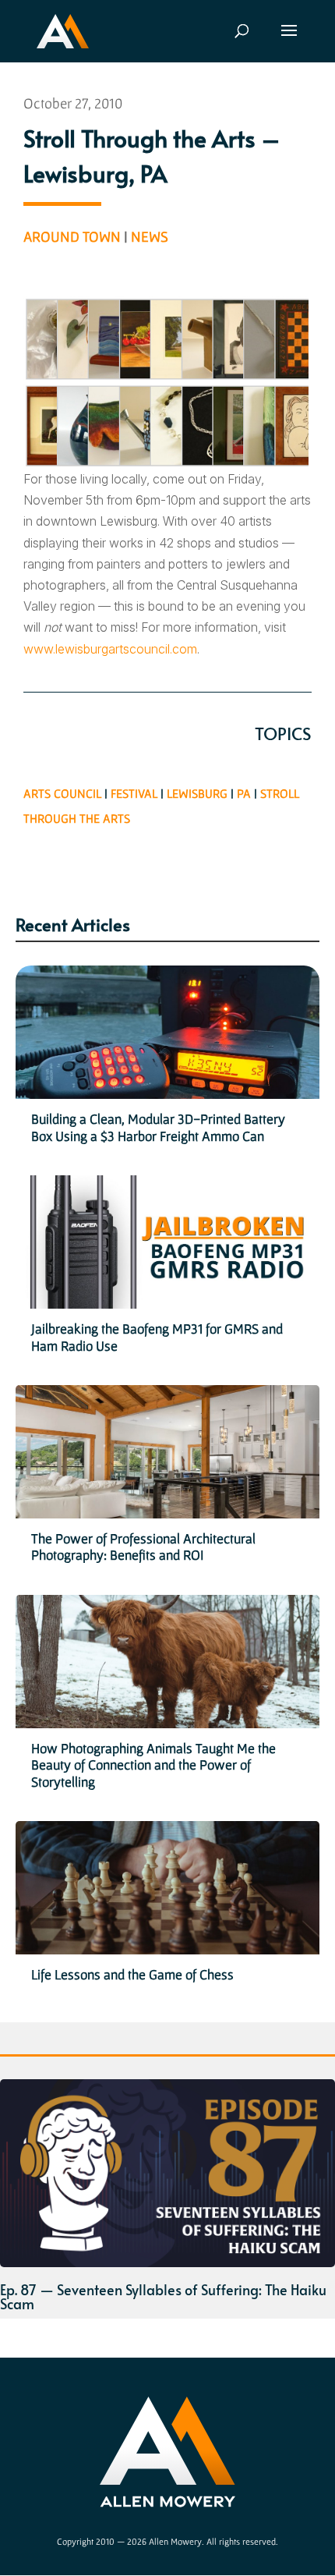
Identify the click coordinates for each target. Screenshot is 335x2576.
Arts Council (62, 793)
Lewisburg (197, 793)
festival (134, 793)
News (150, 236)
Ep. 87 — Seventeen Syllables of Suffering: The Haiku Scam (163, 2296)
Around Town (72, 236)
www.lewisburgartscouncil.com (110, 649)
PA (244, 793)
